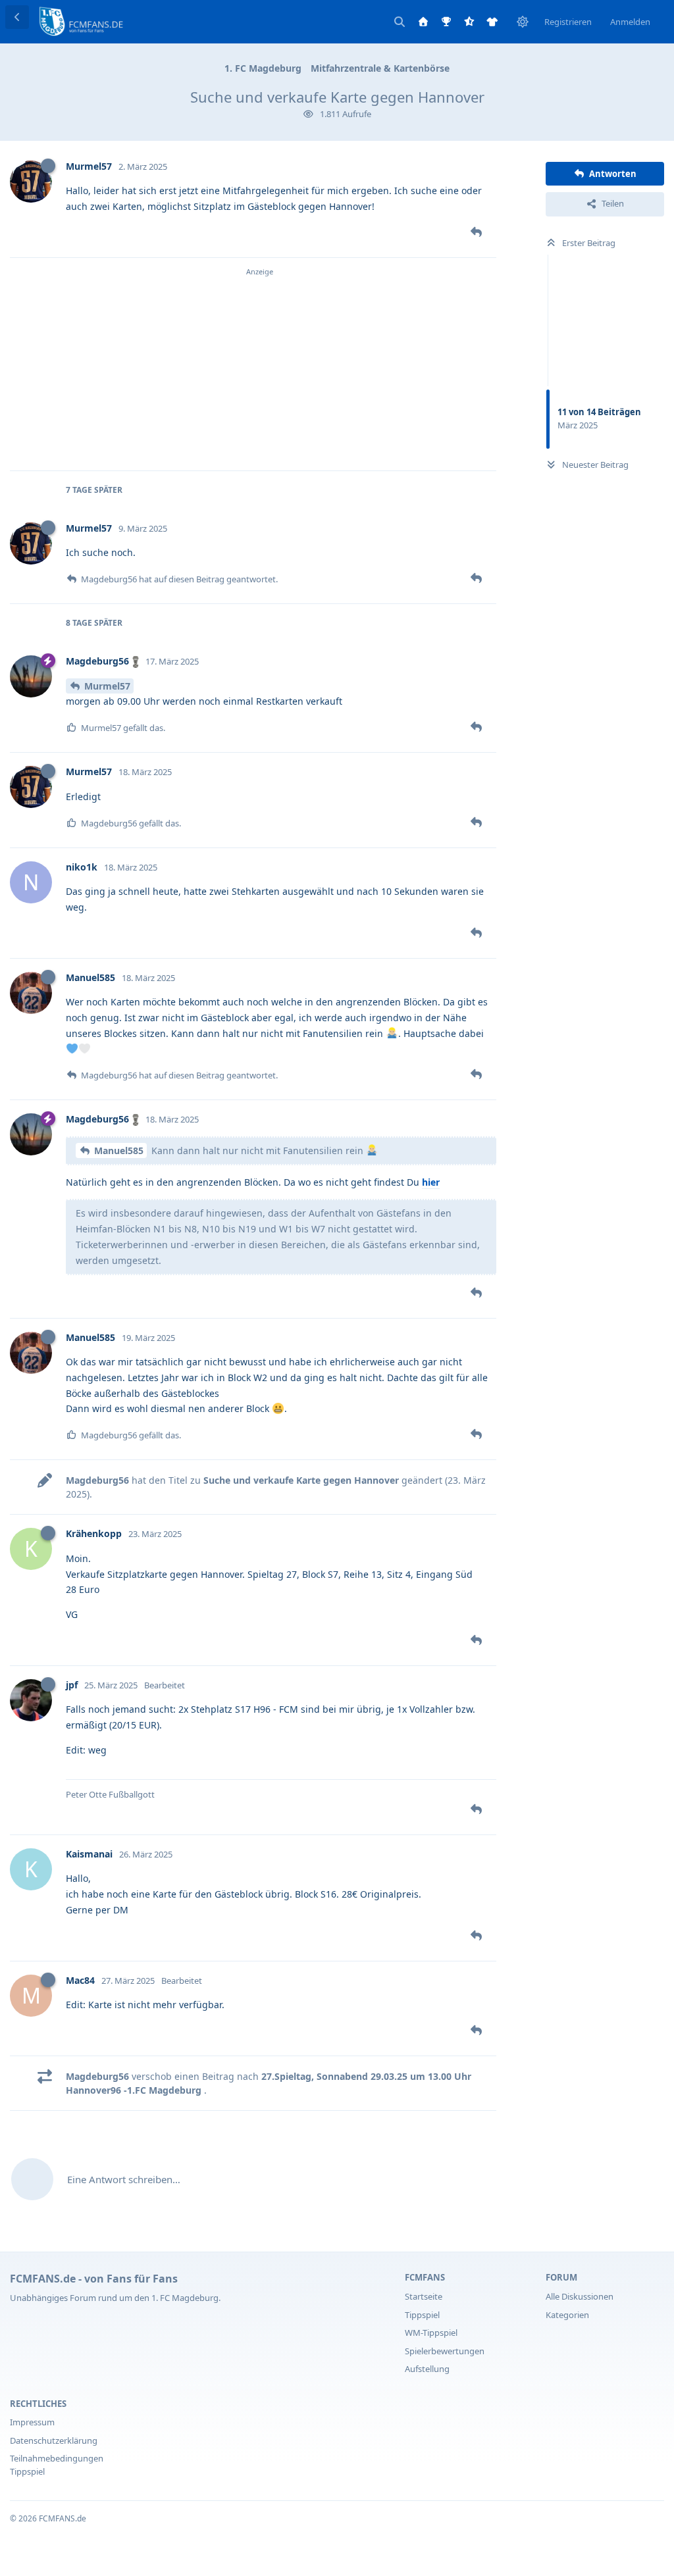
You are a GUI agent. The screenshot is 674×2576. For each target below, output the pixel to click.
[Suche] (400, 22)
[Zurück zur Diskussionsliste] (17, 17)
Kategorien (567, 2315)
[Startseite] (423, 22)
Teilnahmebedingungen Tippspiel (57, 2465)
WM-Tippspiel (431, 2333)
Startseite (424, 2296)
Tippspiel (422, 2315)
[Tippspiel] (446, 22)
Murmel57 (107, 686)
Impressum (32, 2422)
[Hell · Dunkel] (523, 22)
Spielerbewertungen (445, 2351)
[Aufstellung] (492, 22)
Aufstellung (427, 2369)
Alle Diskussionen (580, 2296)
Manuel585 (119, 1150)
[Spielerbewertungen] (469, 22)
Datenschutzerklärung (54, 2440)
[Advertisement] (260, 370)
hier (431, 1182)
